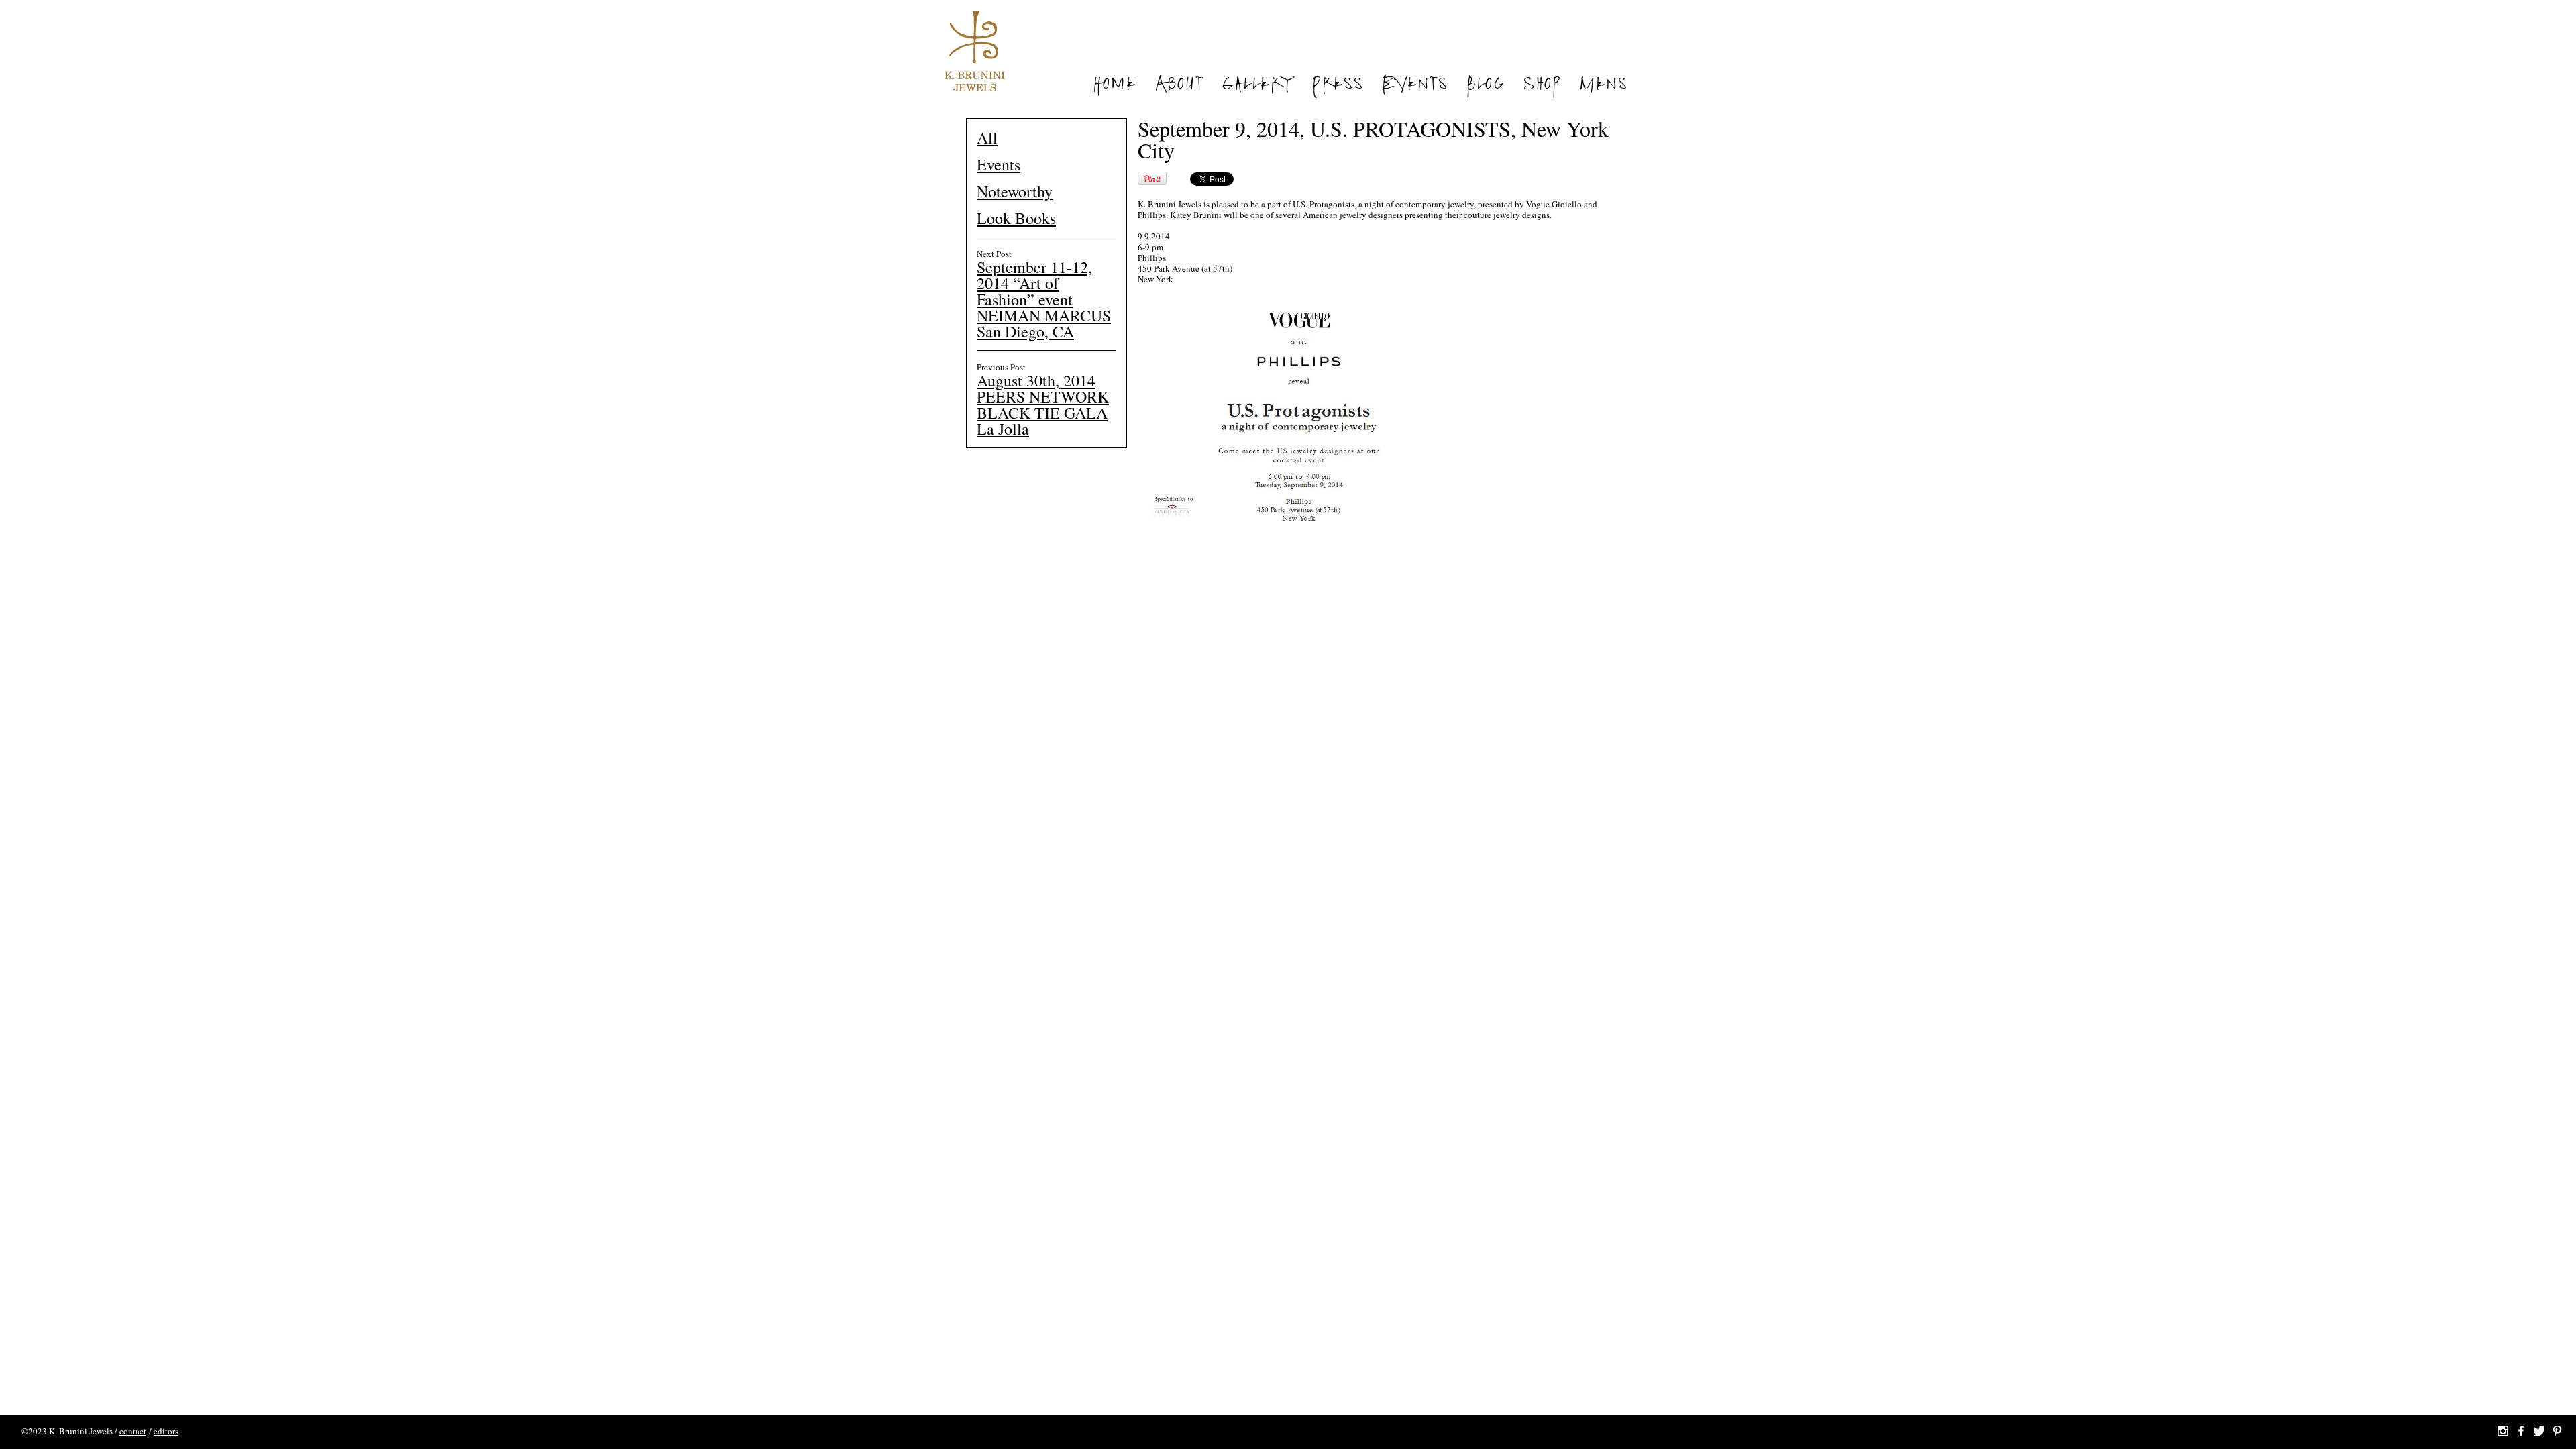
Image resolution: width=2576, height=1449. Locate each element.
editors (166, 1431)
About (1179, 86)
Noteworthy (1015, 191)
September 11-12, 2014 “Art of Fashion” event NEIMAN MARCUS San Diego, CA (1044, 299)
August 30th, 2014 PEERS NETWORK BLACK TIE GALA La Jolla (1043, 405)
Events (1414, 86)
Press (1337, 86)
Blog (1485, 86)
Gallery (1257, 86)
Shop (1542, 86)
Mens (1603, 86)
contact (133, 1431)
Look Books (1016, 218)
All (987, 138)
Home (1114, 86)
